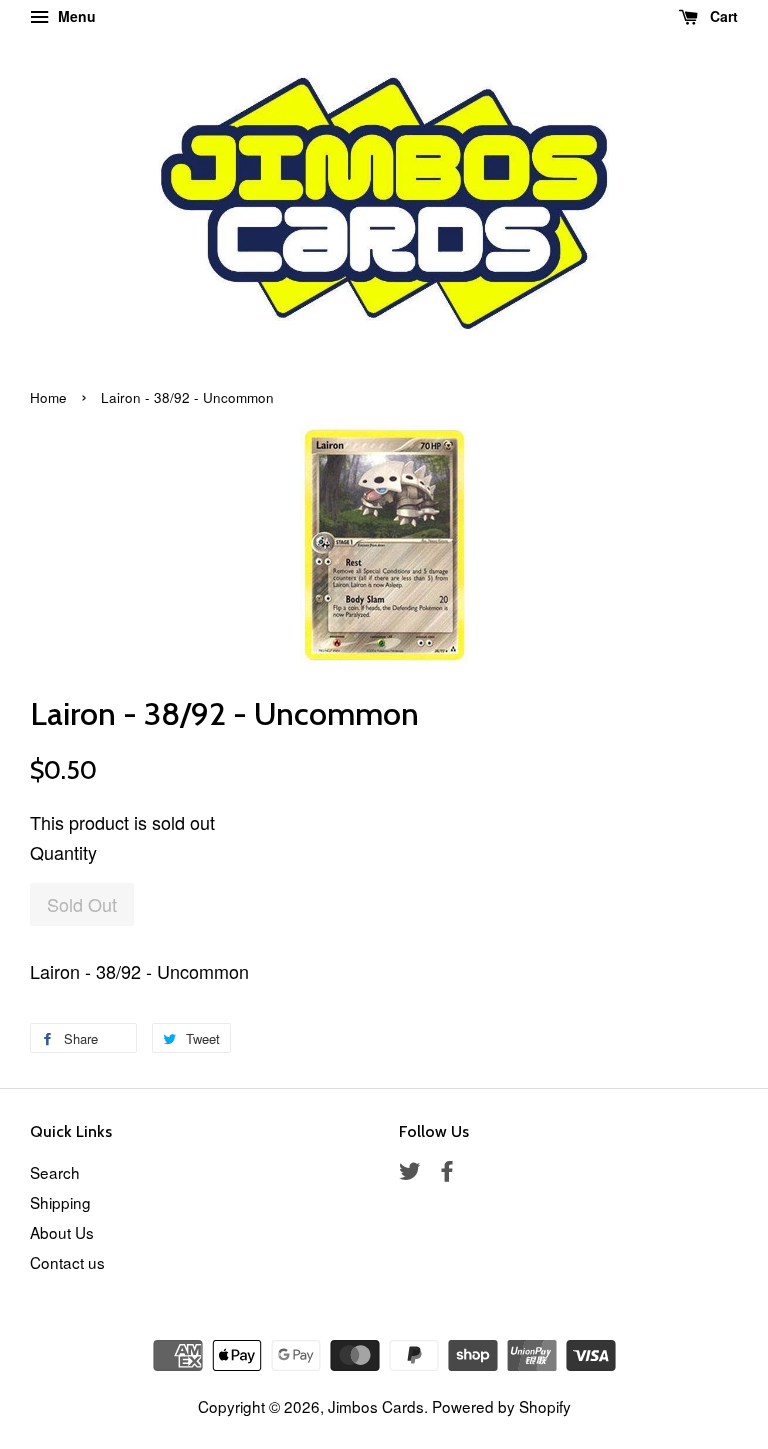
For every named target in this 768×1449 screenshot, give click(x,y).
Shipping (60, 1202)
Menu (75, 16)
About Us (62, 1232)
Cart (722, 16)
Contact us (67, 1262)
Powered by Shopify (501, 1406)
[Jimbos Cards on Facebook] (447, 1173)
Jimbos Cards (376, 1406)
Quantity (63, 852)
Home (48, 397)
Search (55, 1172)
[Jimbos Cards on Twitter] (410, 1173)
